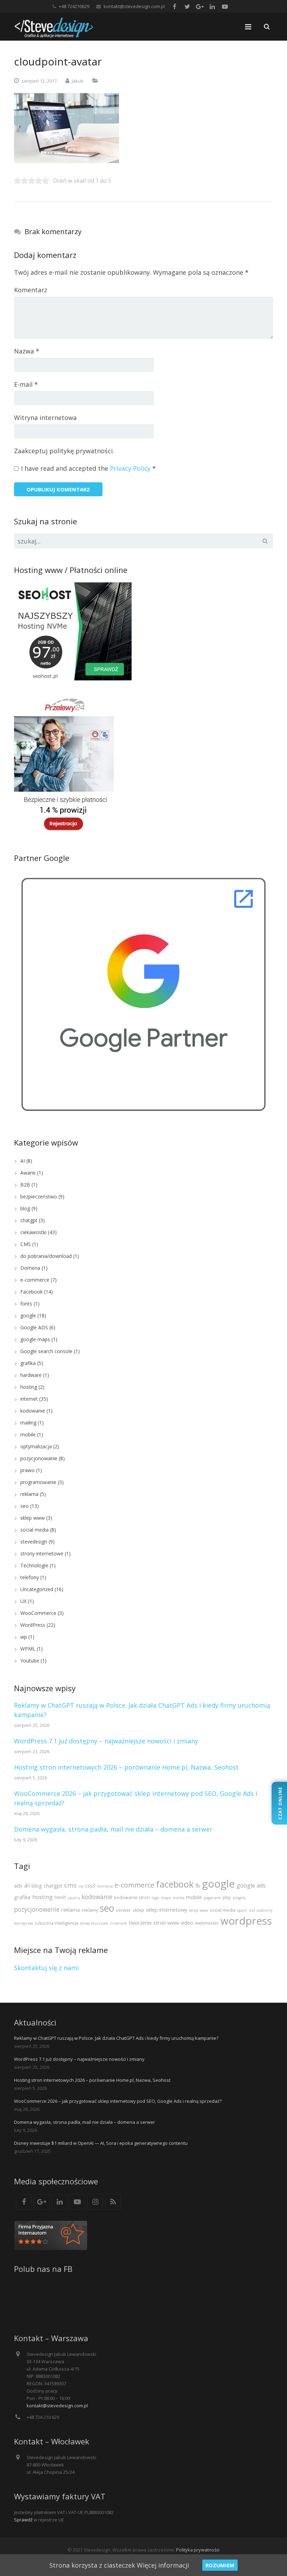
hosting (29, 1387)
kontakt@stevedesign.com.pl (134, 6)
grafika (28, 1363)
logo (155, 1898)
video (187, 1923)
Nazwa (27, 351)
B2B (25, 1185)
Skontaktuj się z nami (46, 1968)
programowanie (38, 1482)
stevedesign (34, 1542)
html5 (60, 1897)
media (178, 1898)
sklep (138, 1910)
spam (242, 1910)
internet (29, 1399)
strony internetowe (42, 1553)
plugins (239, 1898)
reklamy (90, 1910)
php (227, 1897)
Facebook (31, 1292)
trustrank (119, 1923)
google (28, 1315)
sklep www (33, 1518)
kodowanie (33, 1411)
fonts (26, 1304)
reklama (29, 1494)
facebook (175, 1884)
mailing (28, 1423)
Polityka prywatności (198, 2550)
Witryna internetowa (45, 418)
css (81, 1886)
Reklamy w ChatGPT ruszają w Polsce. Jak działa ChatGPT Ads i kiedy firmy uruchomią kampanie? (116, 2038)
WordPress (33, 1625)
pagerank (212, 1898)
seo (24, 1506)
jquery (74, 1898)
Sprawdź (23, 2520)
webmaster (207, 1923)
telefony (30, 1577)
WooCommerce (38, 1613)
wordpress (246, 1921)
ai (27, 1885)
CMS (26, 1244)
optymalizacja (36, 1446)
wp (24, 1637)
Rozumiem (220, 2565)
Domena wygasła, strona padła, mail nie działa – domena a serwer (113, 1829)
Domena (30, 1268)
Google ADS (34, 1327)
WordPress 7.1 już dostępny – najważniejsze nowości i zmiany (106, 1741)
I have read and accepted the (88, 468)
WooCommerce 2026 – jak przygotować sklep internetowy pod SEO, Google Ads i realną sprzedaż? (118, 2101)
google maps (35, 1339)
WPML (28, 1649)
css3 (90, 1885)
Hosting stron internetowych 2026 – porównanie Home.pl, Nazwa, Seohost (126, 1767)
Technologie (34, 1565)
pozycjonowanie (39, 1458)
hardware (31, 1375)
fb (198, 1885)
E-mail (26, 384)
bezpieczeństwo (39, 1196)
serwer (123, 1910)
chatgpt (29, 1220)
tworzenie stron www (154, 1923)
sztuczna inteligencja (57, 1923)
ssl (252, 1910)
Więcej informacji (163, 2565)
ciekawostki (33, 1232)
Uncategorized (37, 1589)
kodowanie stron (132, 1897)
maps (166, 1898)
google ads (251, 1885)
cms (70, 1885)
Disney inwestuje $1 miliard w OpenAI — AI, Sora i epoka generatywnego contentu (101, 2143)
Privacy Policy (130, 468)
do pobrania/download (46, 1256)
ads (18, 1885)
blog (25, 1208)
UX (23, 1601)
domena (105, 1886)
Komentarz (31, 290)
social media (34, 1530)
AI (23, 1161)
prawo (27, 1470)
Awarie (28, 1173)
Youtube (30, 1661)
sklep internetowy (167, 1910)
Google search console (46, 1351)
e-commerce (35, 1280)
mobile (28, 1434)
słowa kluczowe (94, 1923)
